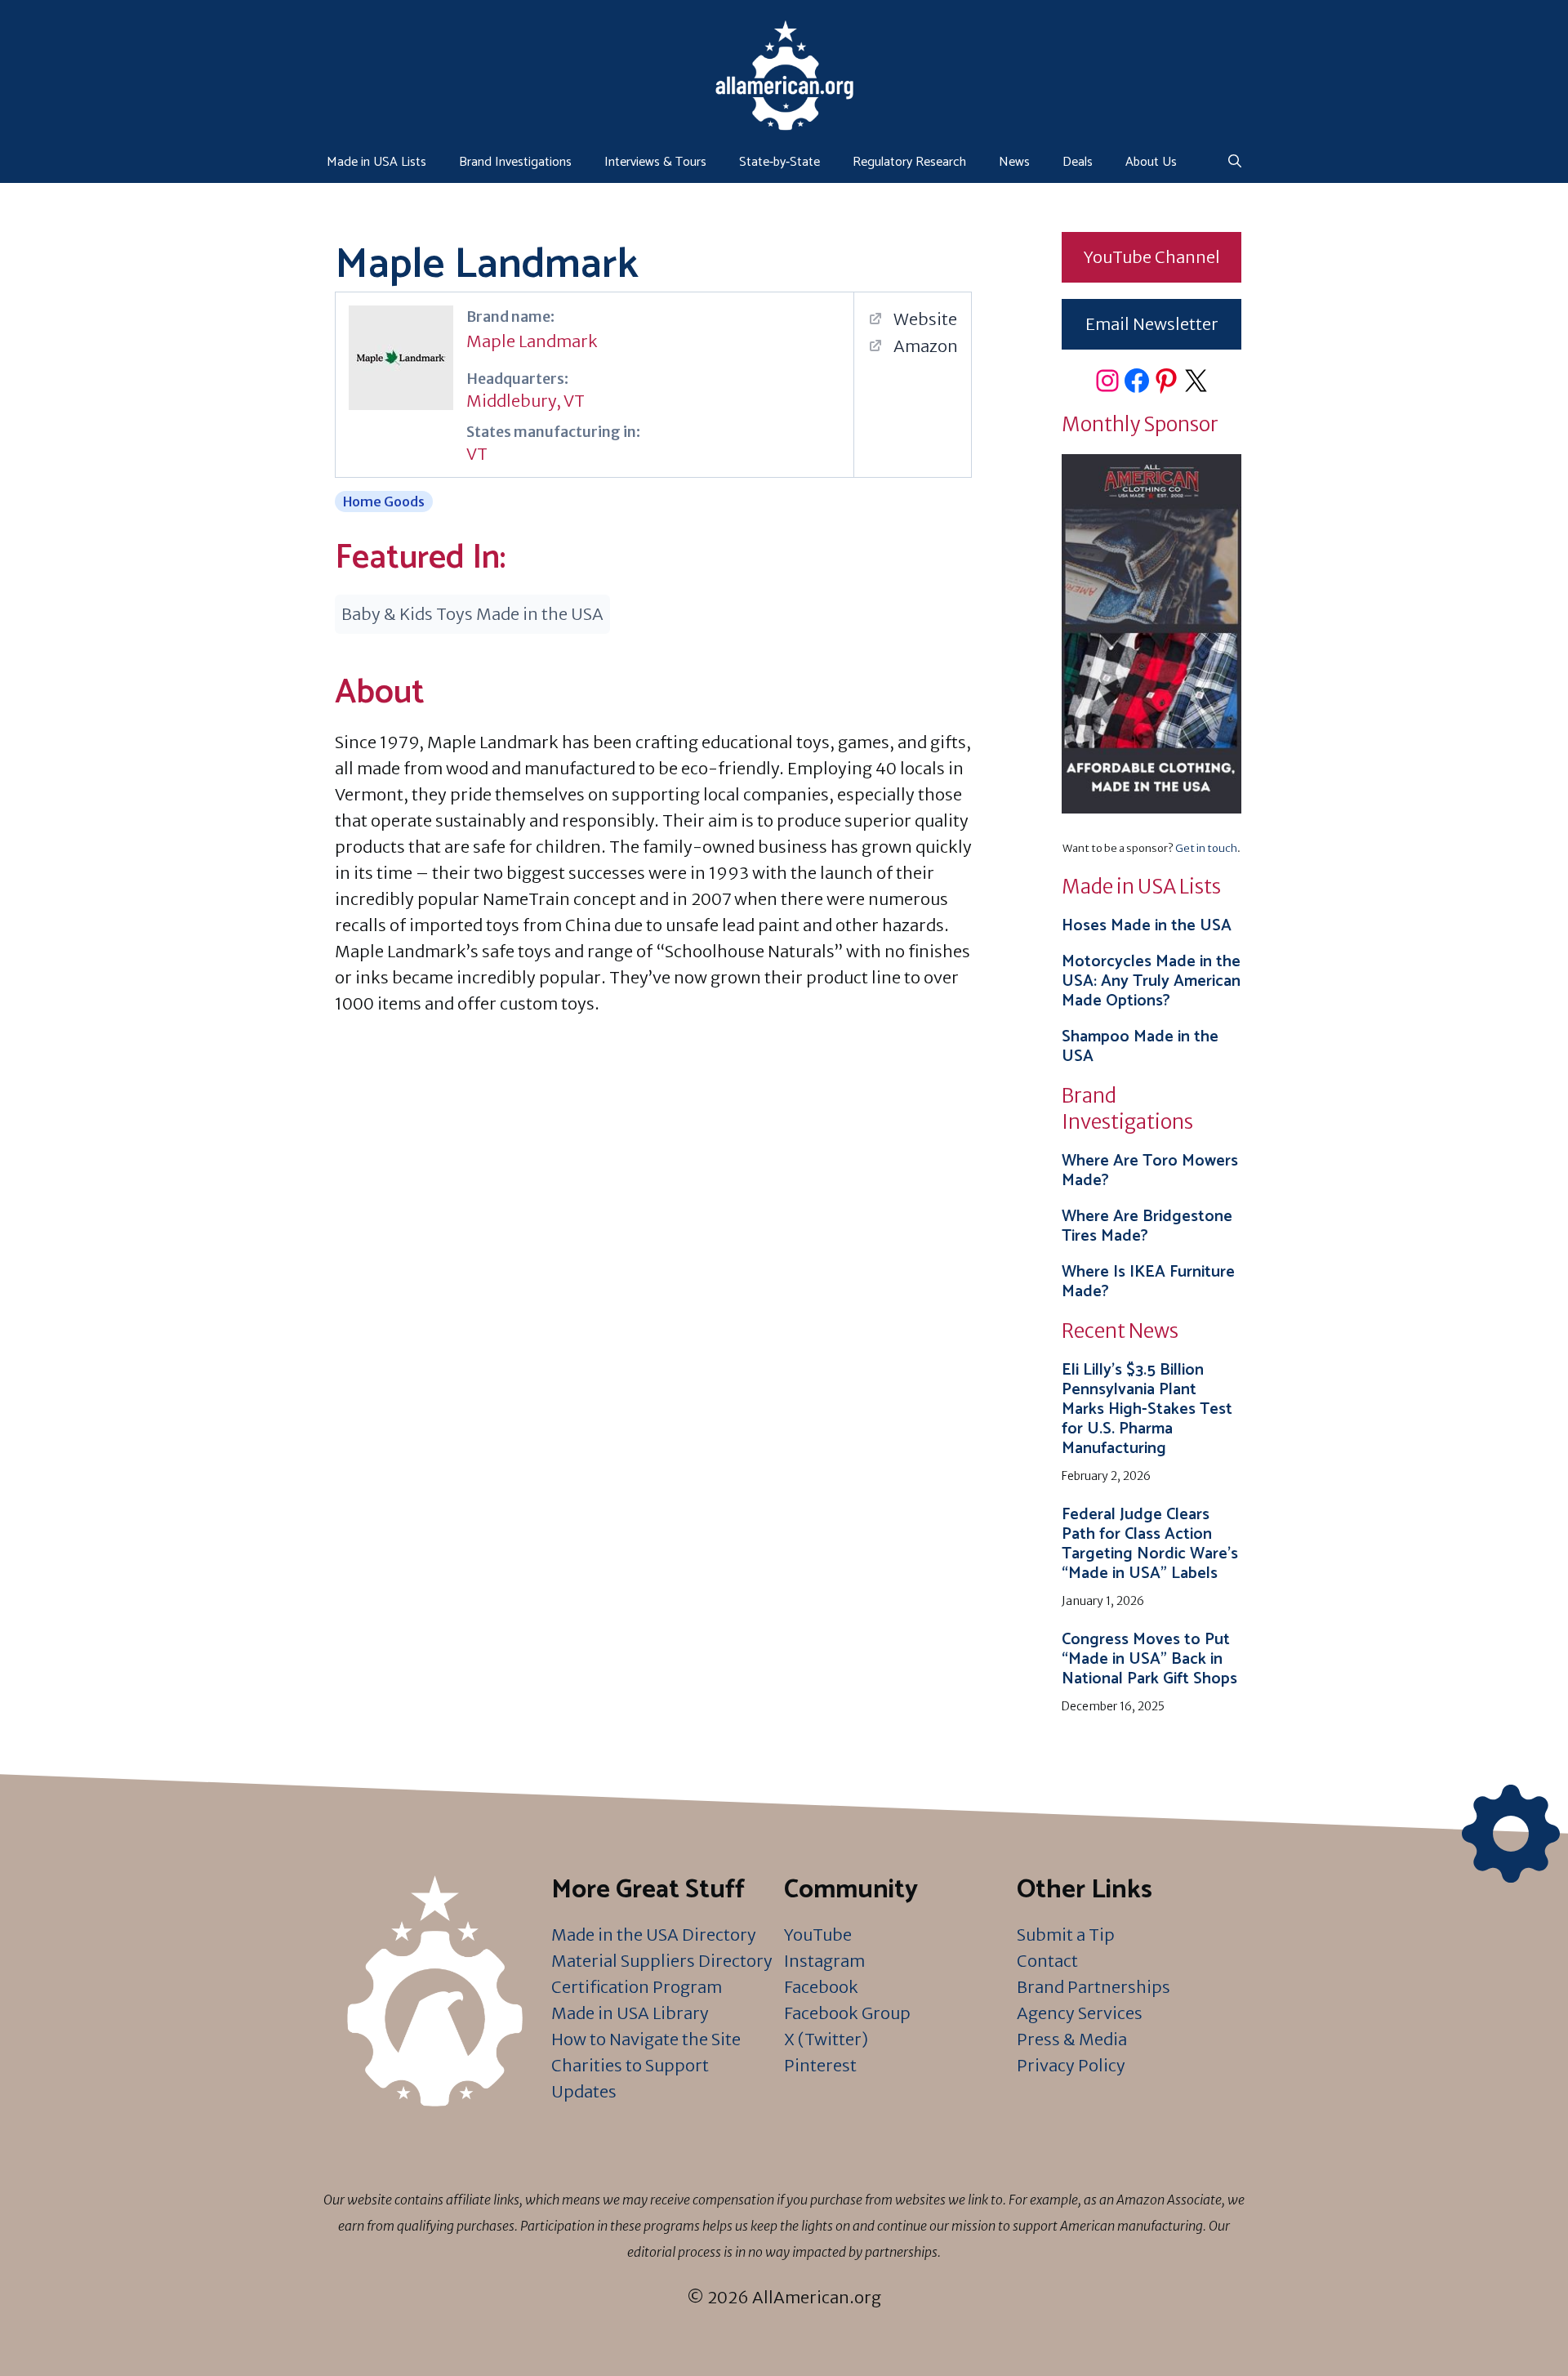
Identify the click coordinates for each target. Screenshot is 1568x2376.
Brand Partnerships (1094, 1987)
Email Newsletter (1152, 324)
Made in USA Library (630, 2013)
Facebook (821, 1987)
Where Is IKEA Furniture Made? (1148, 1282)
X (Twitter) (826, 2039)
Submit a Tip (1066, 1935)
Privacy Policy (1071, 2065)
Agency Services (1080, 2013)
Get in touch (1206, 848)
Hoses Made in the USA (1147, 926)
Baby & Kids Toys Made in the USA (472, 614)
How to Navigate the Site (646, 2039)
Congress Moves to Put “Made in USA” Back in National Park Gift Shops (1149, 1659)
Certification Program (637, 1987)
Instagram (824, 1961)
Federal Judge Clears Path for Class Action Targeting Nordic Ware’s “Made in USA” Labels (1150, 1544)
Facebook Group (847, 2013)
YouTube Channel (1152, 257)
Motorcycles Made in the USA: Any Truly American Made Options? (1151, 981)
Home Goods (384, 502)
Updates (584, 2091)
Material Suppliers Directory (662, 1961)
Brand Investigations (515, 162)
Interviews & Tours (655, 162)
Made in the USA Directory (654, 1935)
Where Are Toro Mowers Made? (1150, 1171)
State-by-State (780, 162)
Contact (1047, 1961)
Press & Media (1072, 2039)
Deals (1078, 162)
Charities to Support (630, 2065)
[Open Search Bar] (1235, 163)
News (1014, 162)
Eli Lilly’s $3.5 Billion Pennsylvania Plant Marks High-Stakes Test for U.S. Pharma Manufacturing (1147, 1409)
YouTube (818, 1935)
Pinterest (820, 2065)
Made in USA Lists (376, 162)
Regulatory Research (909, 162)
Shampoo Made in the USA (1140, 1047)
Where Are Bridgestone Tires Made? (1147, 1226)
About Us (1151, 162)
